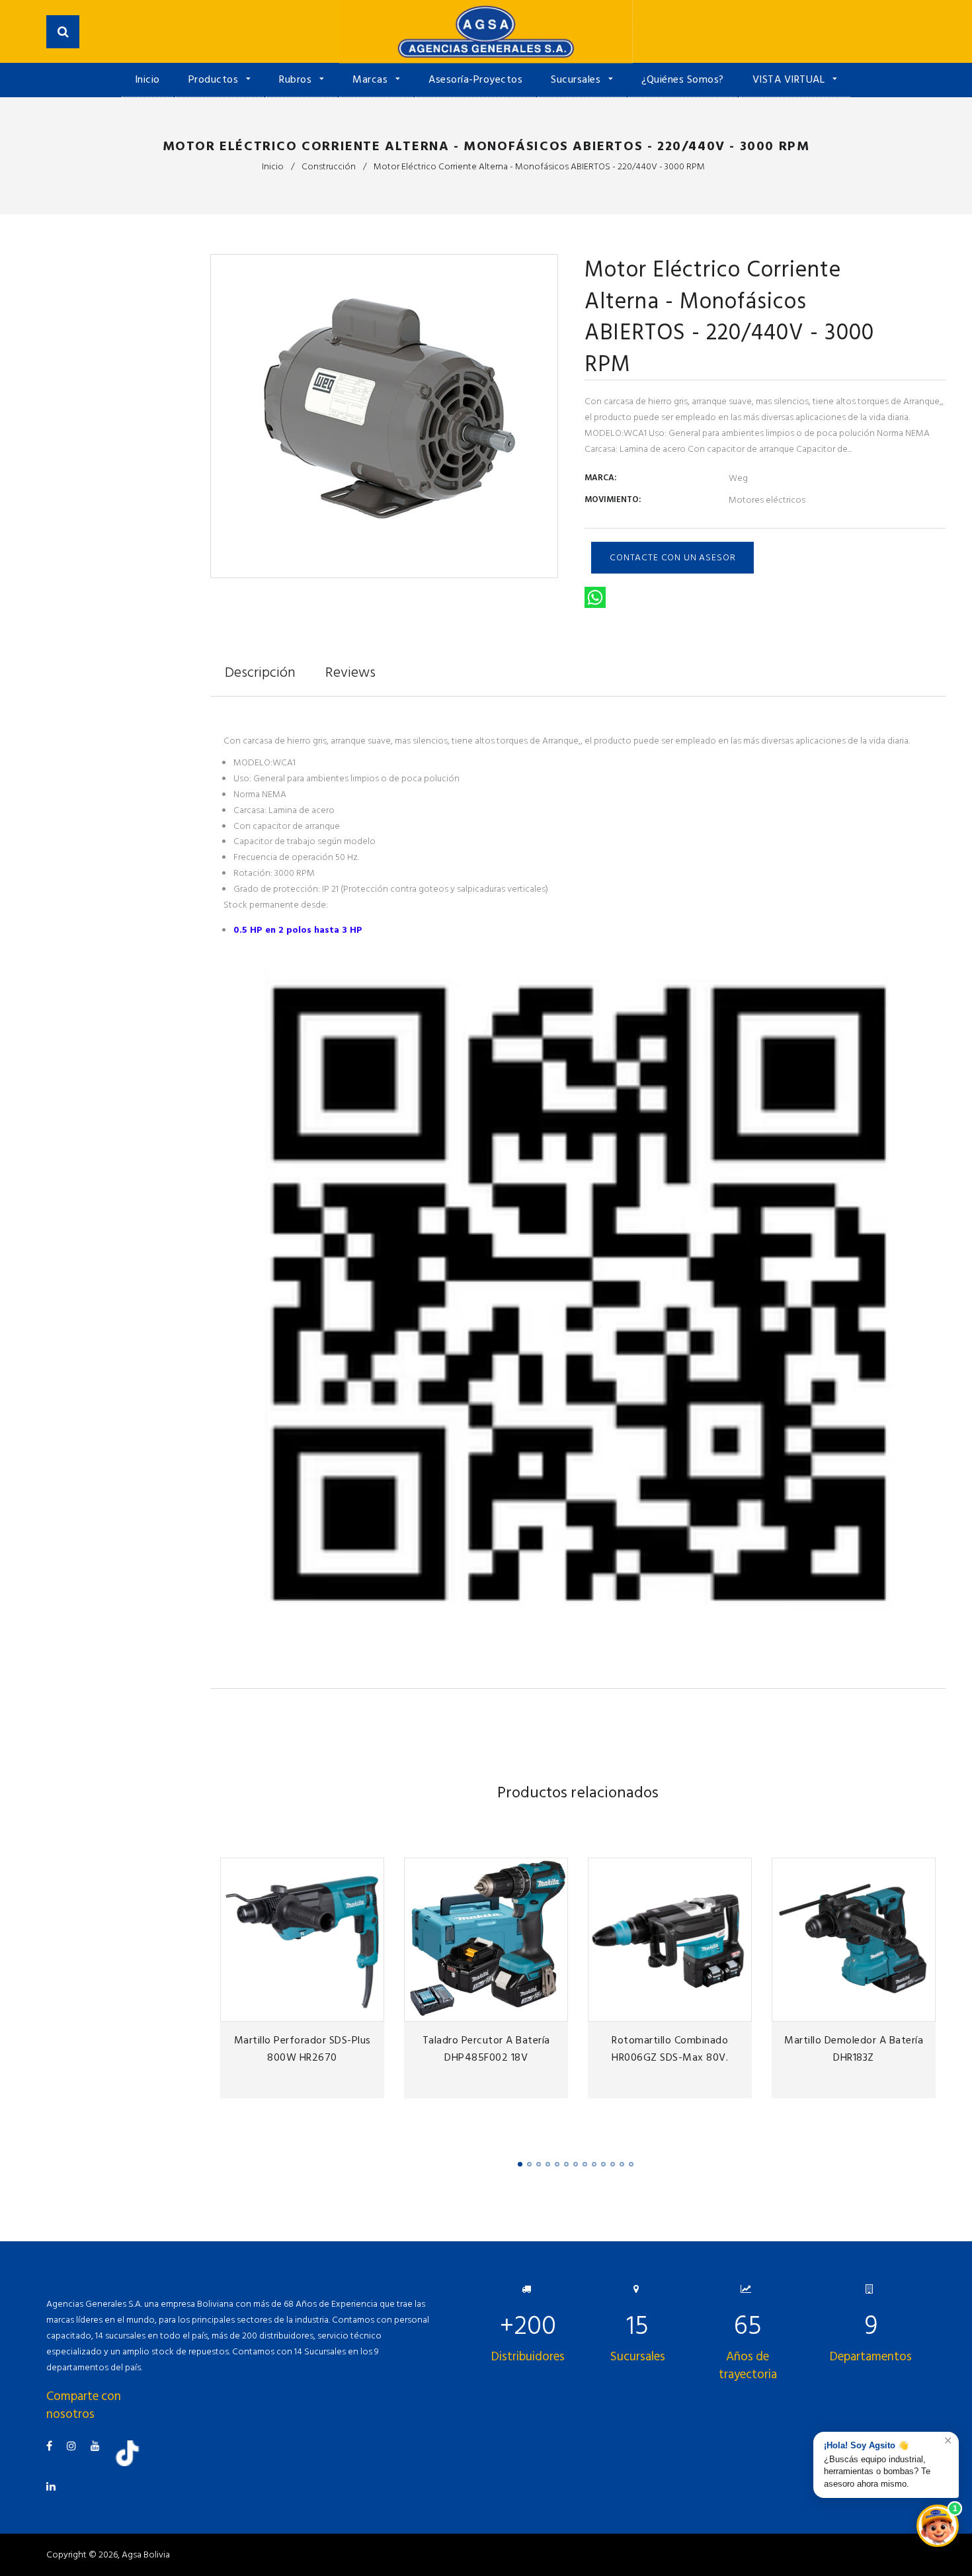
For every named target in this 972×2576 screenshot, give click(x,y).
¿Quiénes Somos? (683, 79)
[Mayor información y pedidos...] (578, 1644)
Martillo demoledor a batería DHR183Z (854, 2049)
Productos (215, 79)
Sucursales (577, 79)
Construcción (329, 166)
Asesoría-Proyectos (475, 79)
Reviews (350, 672)
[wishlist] (328, 2009)
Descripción (260, 672)
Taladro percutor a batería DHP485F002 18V (486, 2049)
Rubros (297, 79)
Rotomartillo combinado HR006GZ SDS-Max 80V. (670, 2049)
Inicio (147, 79)
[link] (350, 2009)
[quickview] (372, 2009)
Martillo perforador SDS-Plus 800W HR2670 (303, 2049)
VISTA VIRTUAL (790, 79)
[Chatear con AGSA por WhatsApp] (938, 2526)
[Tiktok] (132, 2463)
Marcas (372, 79)
